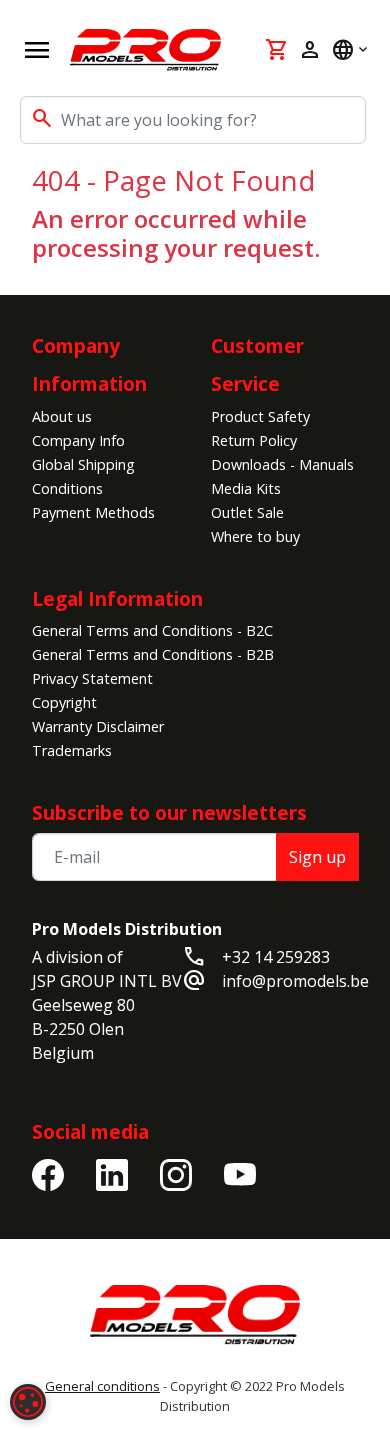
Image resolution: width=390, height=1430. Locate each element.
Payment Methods (93, 512)
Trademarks (72, 750)
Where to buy (255, 536)
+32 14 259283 (276, 957)
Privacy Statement (92, 678)
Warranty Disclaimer (98, 726)
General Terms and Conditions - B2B (153, 654)
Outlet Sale (247, 512)
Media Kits (246, 488)
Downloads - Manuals (282, 464)
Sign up (317, 857)
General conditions (102, 1386)
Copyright (64, 702)
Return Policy (254, 440)
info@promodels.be (295, 981)
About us (62, 416)
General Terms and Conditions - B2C (152, 630)
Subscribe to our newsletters (169, 812)
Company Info (78, 440)
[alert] (28, 1402)
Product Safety (260, 416)
